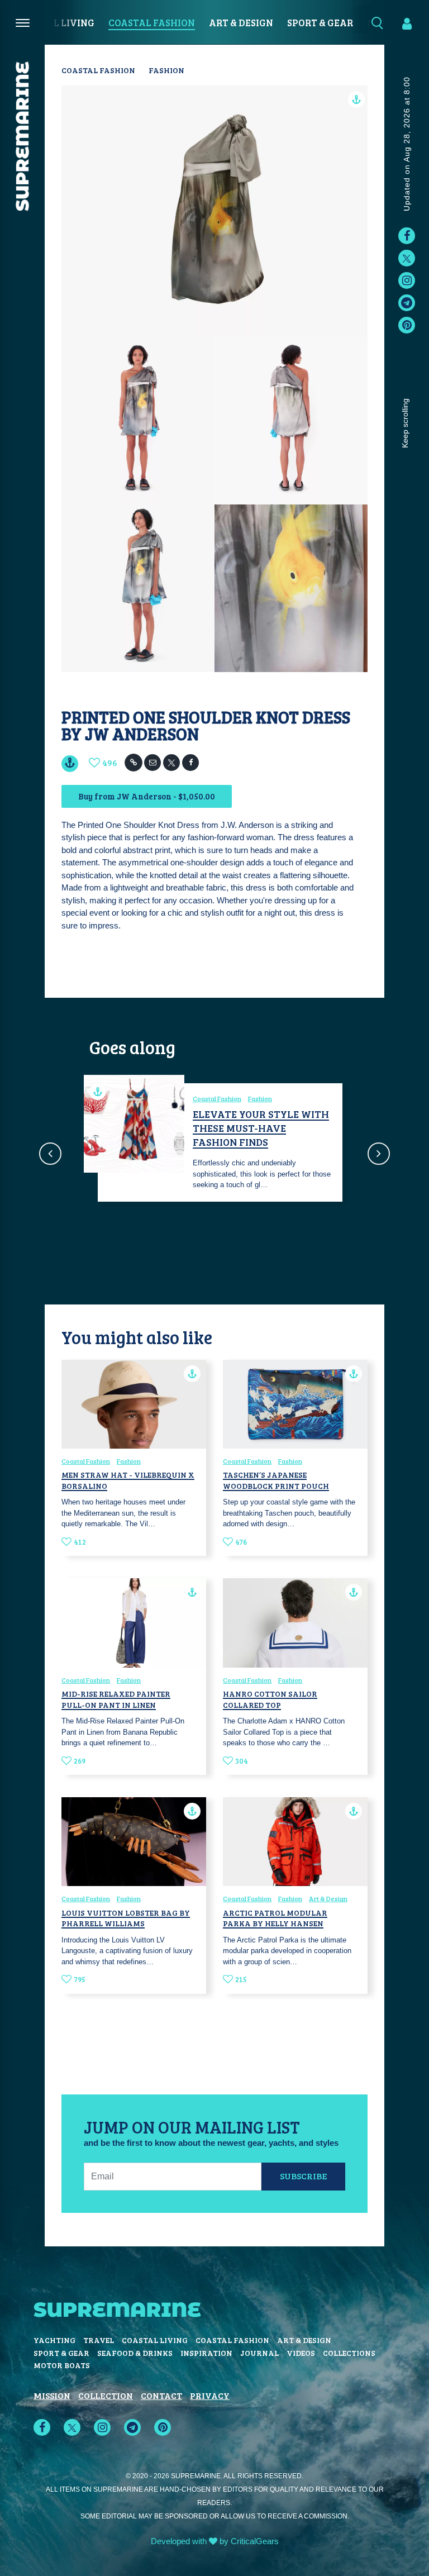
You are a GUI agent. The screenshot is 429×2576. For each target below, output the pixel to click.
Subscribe (304, 2176)
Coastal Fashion (152, 23)
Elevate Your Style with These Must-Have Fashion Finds (261, 1128)
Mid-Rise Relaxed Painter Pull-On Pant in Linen (116, 1699)
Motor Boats (62, 2365)
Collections (349, 2353)
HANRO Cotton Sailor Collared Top (270, 1699)
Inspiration (206, 2353)
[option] (214, 1142)
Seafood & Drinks (135, 2353)
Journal (259, 2353)
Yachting (54, 2340)
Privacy (210, 2395)
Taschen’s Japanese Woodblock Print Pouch (276, 1480)
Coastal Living (55, 23)
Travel (99, 2340)
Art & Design (241, 23)
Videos (301, 2353)
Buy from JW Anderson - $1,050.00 (147, 796)
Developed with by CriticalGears (215, 2541)
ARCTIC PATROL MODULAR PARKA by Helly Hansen (275, 1918)
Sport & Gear (320, 23)
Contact (161, 2395)
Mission (52, 2395)
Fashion (166, 70)
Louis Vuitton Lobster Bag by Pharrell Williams (126, 1918)
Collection (106, 2395)
